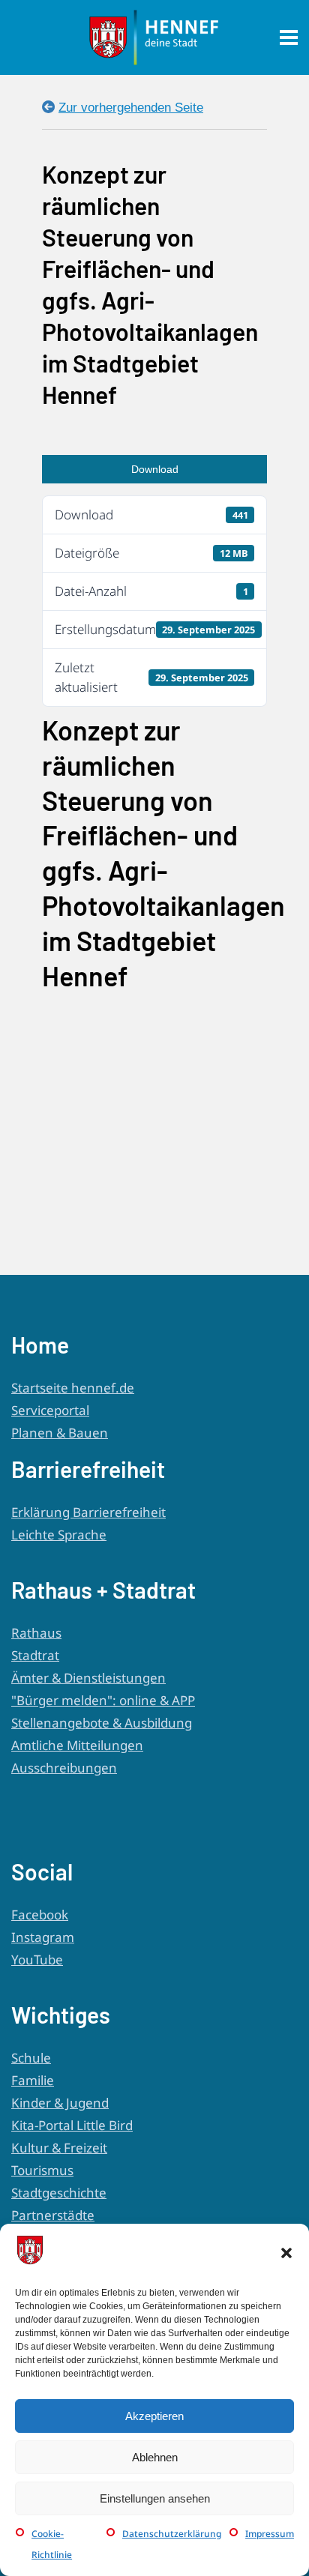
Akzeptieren (154, 2416)
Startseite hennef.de (73, 1388)
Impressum (270, 2534)
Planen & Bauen (60, 1433)
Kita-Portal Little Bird (72, 2125)
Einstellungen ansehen (155, 2498)
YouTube (37, 1960)
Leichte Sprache (59, 1535)
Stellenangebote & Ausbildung (102, 1723)
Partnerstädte (53, 2215)
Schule (31, 2058)
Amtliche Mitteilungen (77, 1745)
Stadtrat (35, 1655)
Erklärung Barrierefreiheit (88, 1512)
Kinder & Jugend (60, 2103)
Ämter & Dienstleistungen (88, 1678)
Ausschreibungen (64, 1768)
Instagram (43, 1937)
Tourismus (42, 2170)
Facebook (40, 1915)
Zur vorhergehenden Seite (131, 108)
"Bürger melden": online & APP (103, 1700)
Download (155, 469)
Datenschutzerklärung (172, 2534)
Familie (33, 2080)
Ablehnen (155, 2457)
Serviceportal (50, 1410)
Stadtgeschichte (59, 2193)
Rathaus (36, 1633)
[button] (286, 2253)
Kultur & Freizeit (59, 2148)
